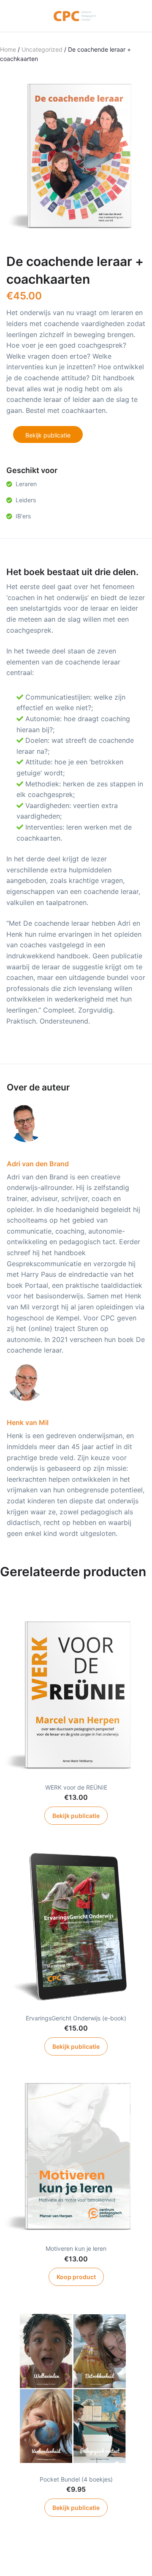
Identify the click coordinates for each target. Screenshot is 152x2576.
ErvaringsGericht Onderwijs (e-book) (76, 2018)
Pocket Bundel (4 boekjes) (76, 2479)
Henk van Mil (28, 1422)
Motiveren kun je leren (76, 2248)
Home (8, 49)
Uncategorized (42, 49)
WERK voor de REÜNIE (76, 1787)
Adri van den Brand (38, 1164)
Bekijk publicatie (48, 435)
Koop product (76, 2277)
